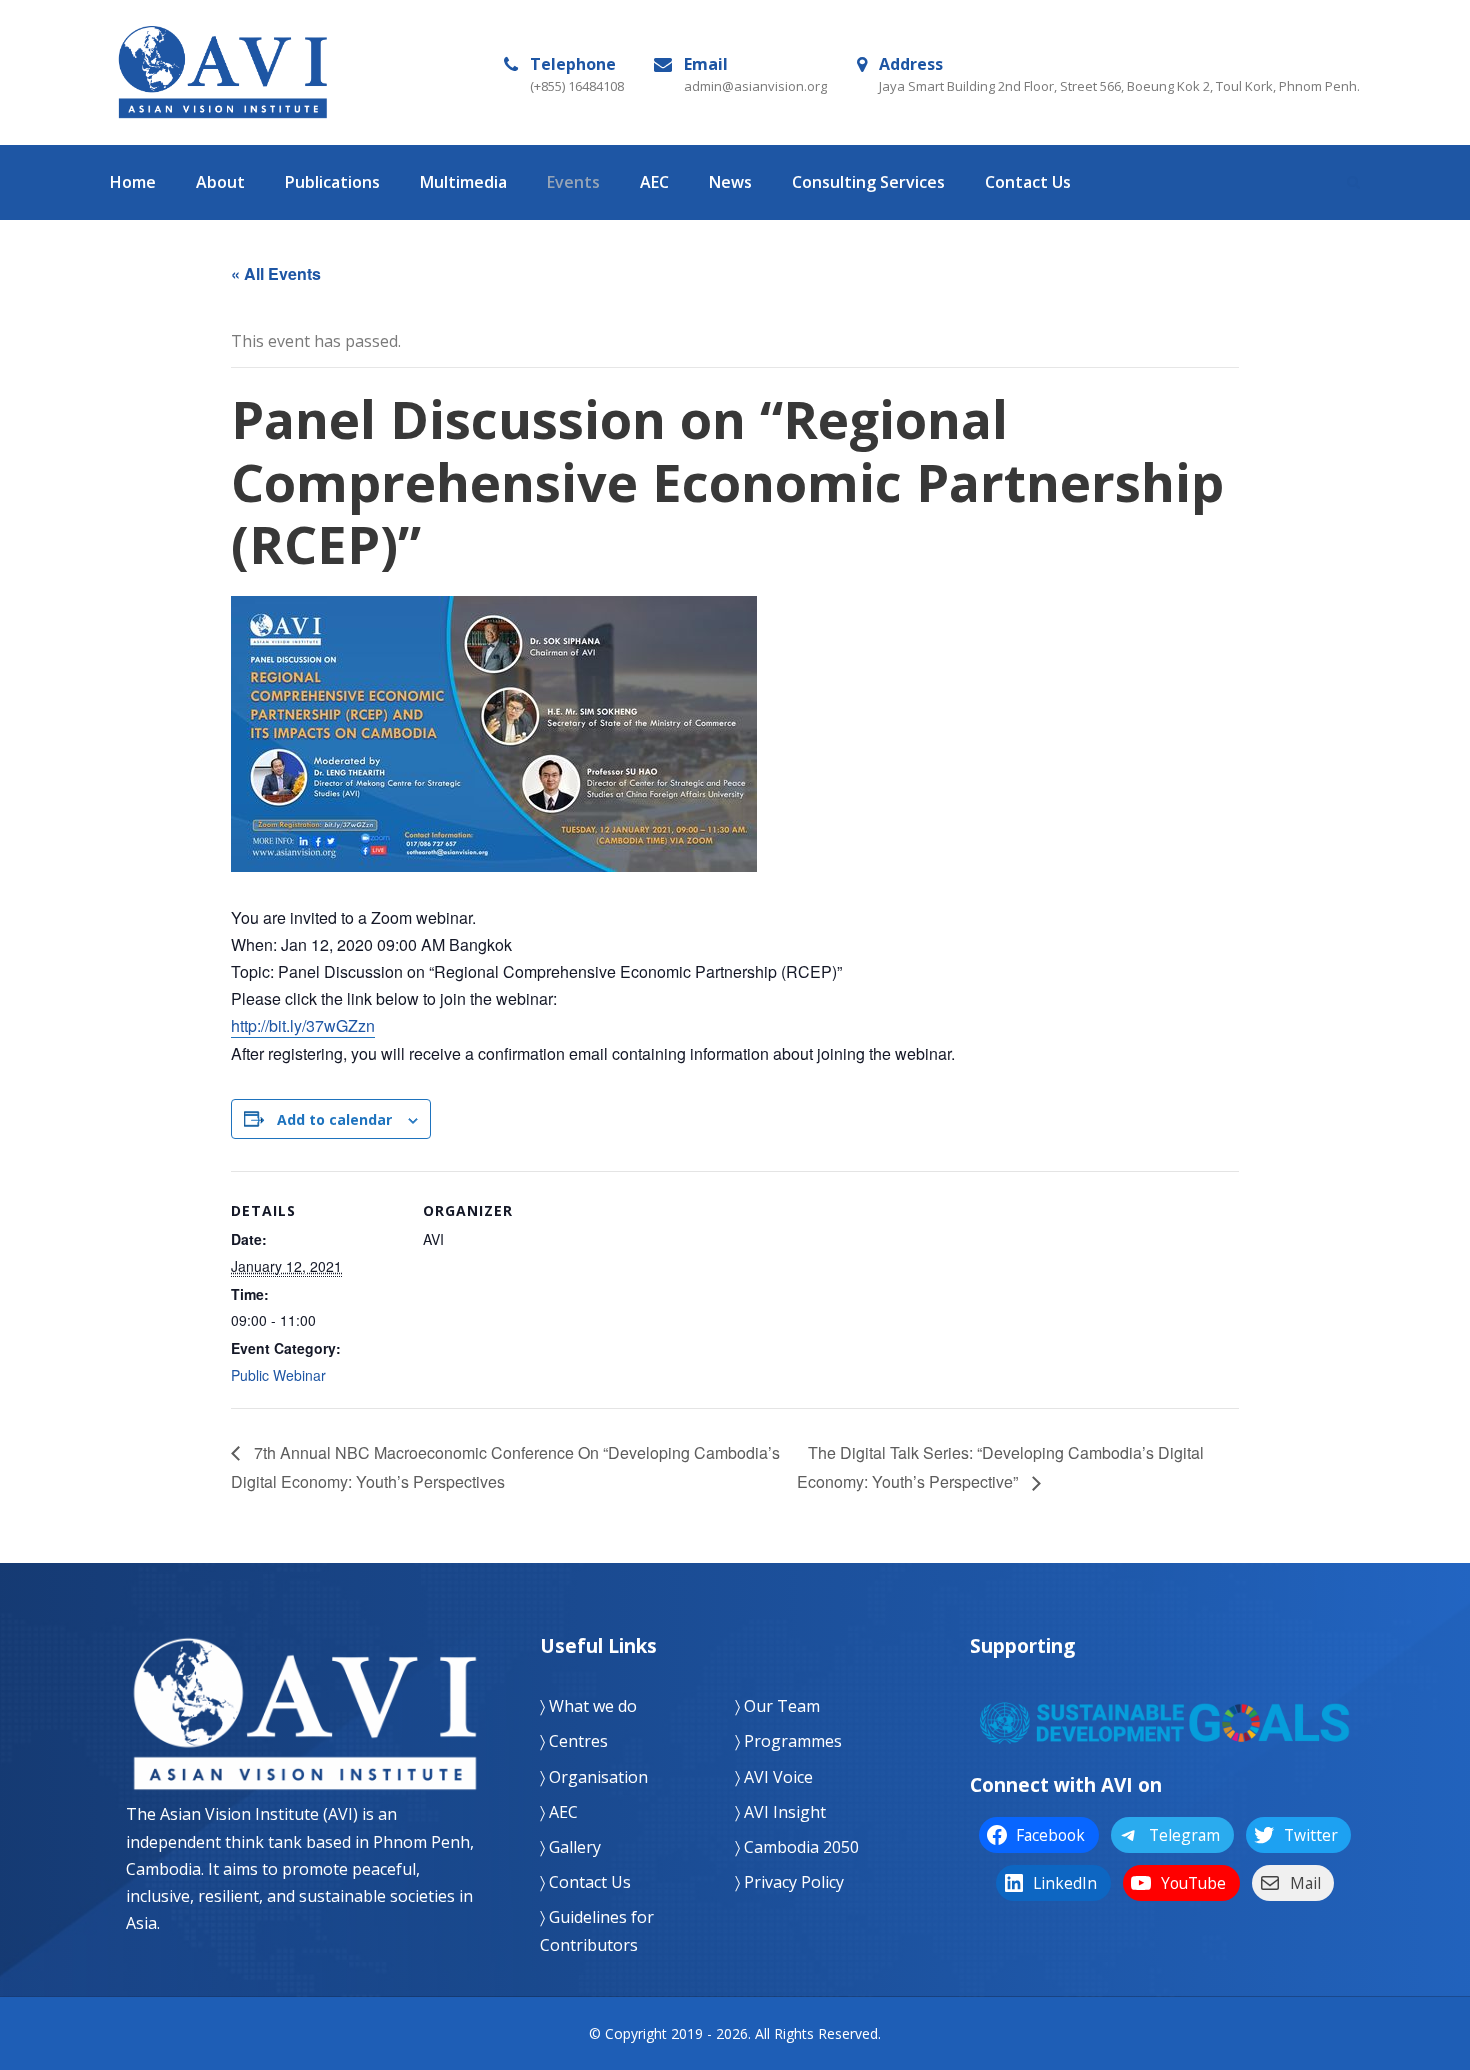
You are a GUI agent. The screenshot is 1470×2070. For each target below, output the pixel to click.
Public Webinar (278, 1375)
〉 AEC (559, 1812)
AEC (654, 182)
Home (133, 182)
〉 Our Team (777, 1706)
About (220, 182)
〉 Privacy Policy (789, 1882)
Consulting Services (868, 182)
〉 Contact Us (585, 1882)
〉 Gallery (570, 1847)
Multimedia (463, 182)
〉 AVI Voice (774, 1777)
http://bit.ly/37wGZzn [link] (303, 1025)
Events (573, 182)
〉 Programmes (788, 1741)
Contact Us (1028, 182)
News (730, 182)
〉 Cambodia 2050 (797, 1847)
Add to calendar (334, 1119)
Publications (332, 182)
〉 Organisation (594, 1777)
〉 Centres (574, 1741)
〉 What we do (588, 1706)
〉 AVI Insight (780, 1812)
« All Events (276, 273)
